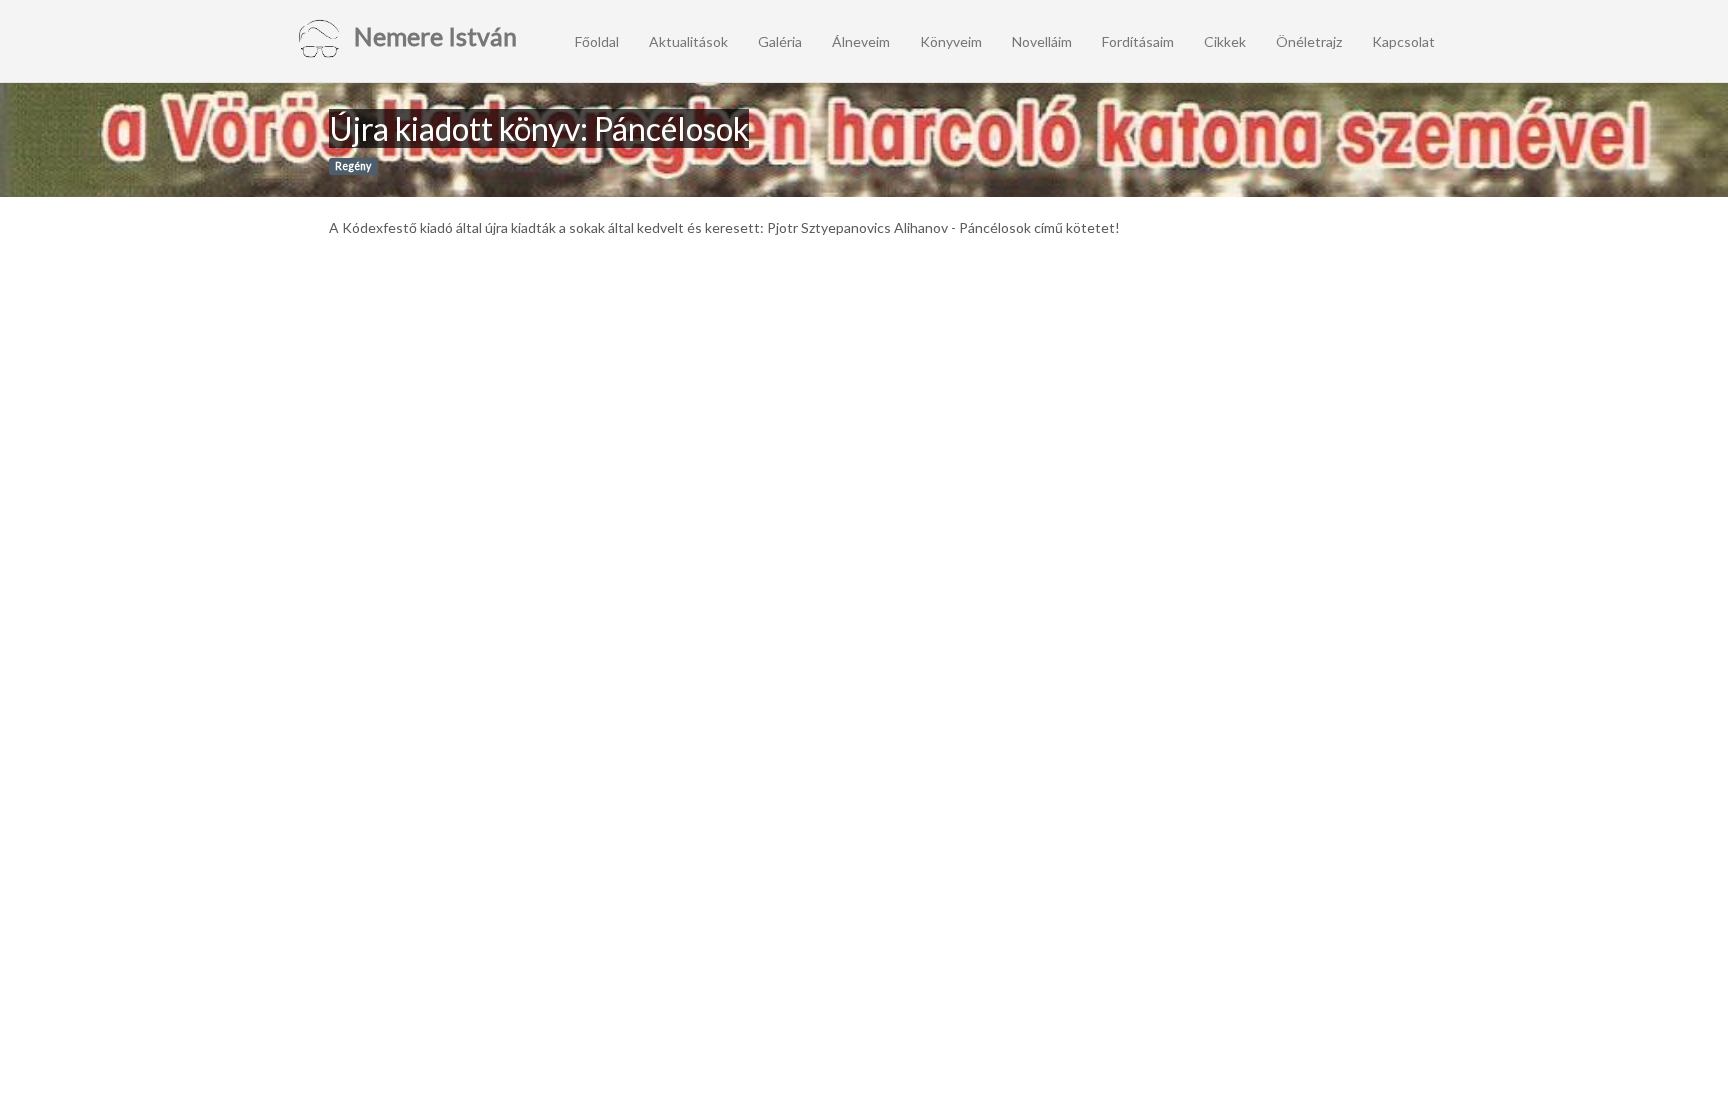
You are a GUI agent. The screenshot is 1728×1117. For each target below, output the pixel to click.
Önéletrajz (1309, 41)
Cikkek (1225, 41)
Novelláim (1042, 41)
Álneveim (861, 41)
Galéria (780, 41)
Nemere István (433, 36)
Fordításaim (1138, 41)
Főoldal (597, 41)
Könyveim (951, 41)
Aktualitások (688, 41)
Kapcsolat (1403, 41)
